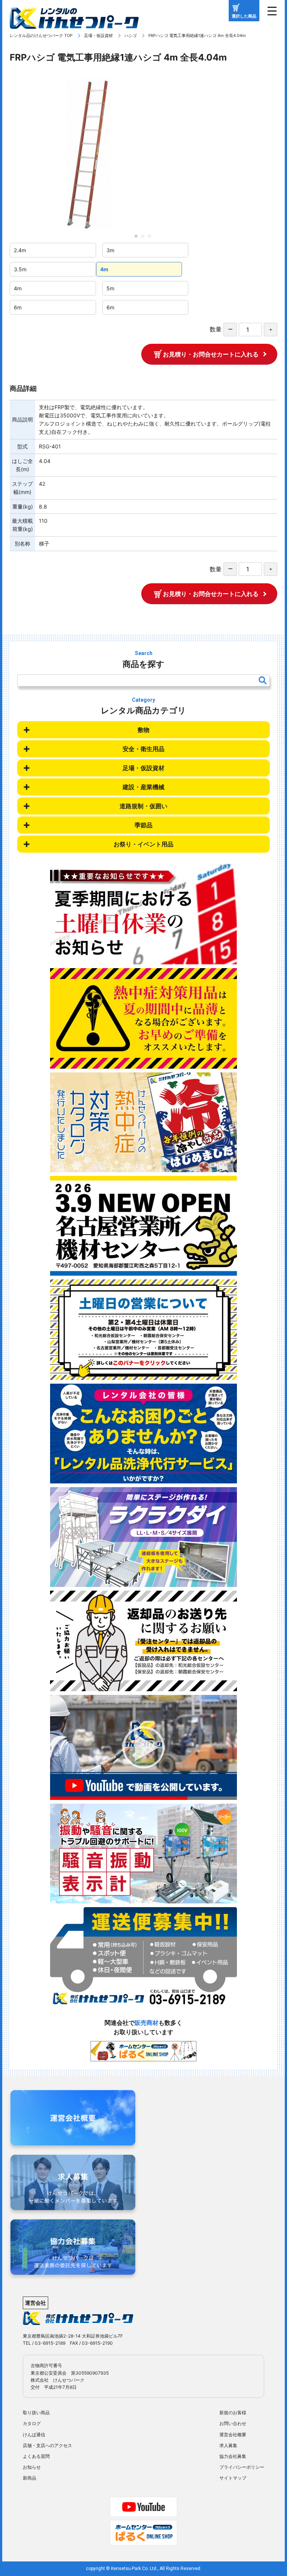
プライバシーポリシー (242, 2467)
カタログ (32, 2423)
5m (110, 288)
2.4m (20, 250)
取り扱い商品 (36, 2413)
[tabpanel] (143, 153)
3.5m (20, 269)
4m (104, 269)
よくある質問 (36, 2456)
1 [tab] (138, 238)
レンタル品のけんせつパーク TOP (41, 35)
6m (18, 307)
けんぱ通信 (34, 2435)
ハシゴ (131, 35)
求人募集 (228, 2445)
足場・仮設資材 (98, 35)
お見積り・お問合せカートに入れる (211, 354)
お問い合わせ (233, 2423)
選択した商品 (244, 16)
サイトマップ (233, 2478)
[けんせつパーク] (74, 24)
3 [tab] (152, 238)
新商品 (30, 2478)
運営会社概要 (233, 2435)
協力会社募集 (233, 2456)
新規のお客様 (233, 2413)
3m (110, 250)
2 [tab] (145, 238)
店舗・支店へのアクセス (47, 2445)
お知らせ (32, 2467)
